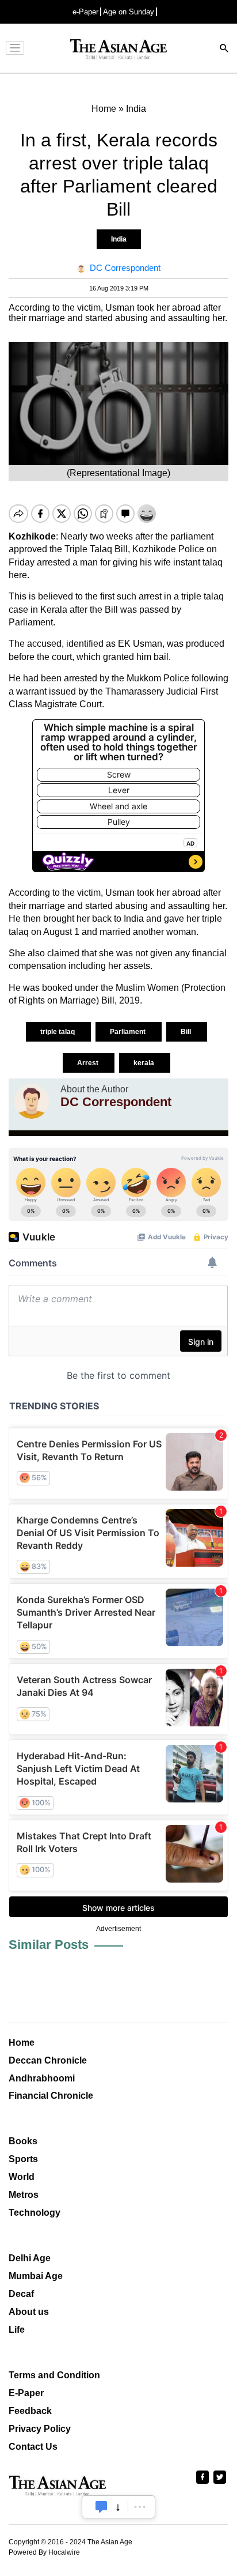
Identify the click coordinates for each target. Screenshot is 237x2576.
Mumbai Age (36, 2276)
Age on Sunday (129, 12)
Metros (24, 2195)
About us (29, 2312)
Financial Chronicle (51, 2096)
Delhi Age (30, 2258)
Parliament (129, 1032)
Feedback (30, 2411)
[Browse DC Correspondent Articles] (32, 1102)
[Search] (224, 49)
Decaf (21, 2294)
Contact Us (33, 2447)
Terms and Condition (54, 2375)
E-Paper (26, 2393)
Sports (23, 2159)
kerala (145, 1063)
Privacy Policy (40, 2429)
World (22, 2177)
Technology (35, 2213)
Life (17, 2330)
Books (23, 2141)
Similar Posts (49, 1945)
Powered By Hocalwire (44, 2552)
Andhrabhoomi (42, 2078)
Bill (187, 1032)
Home (22, 2043)
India (119, 239)
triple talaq (58, 1032)
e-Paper (85, 12)
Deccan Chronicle (48, 2060)
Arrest (89, 1063)
